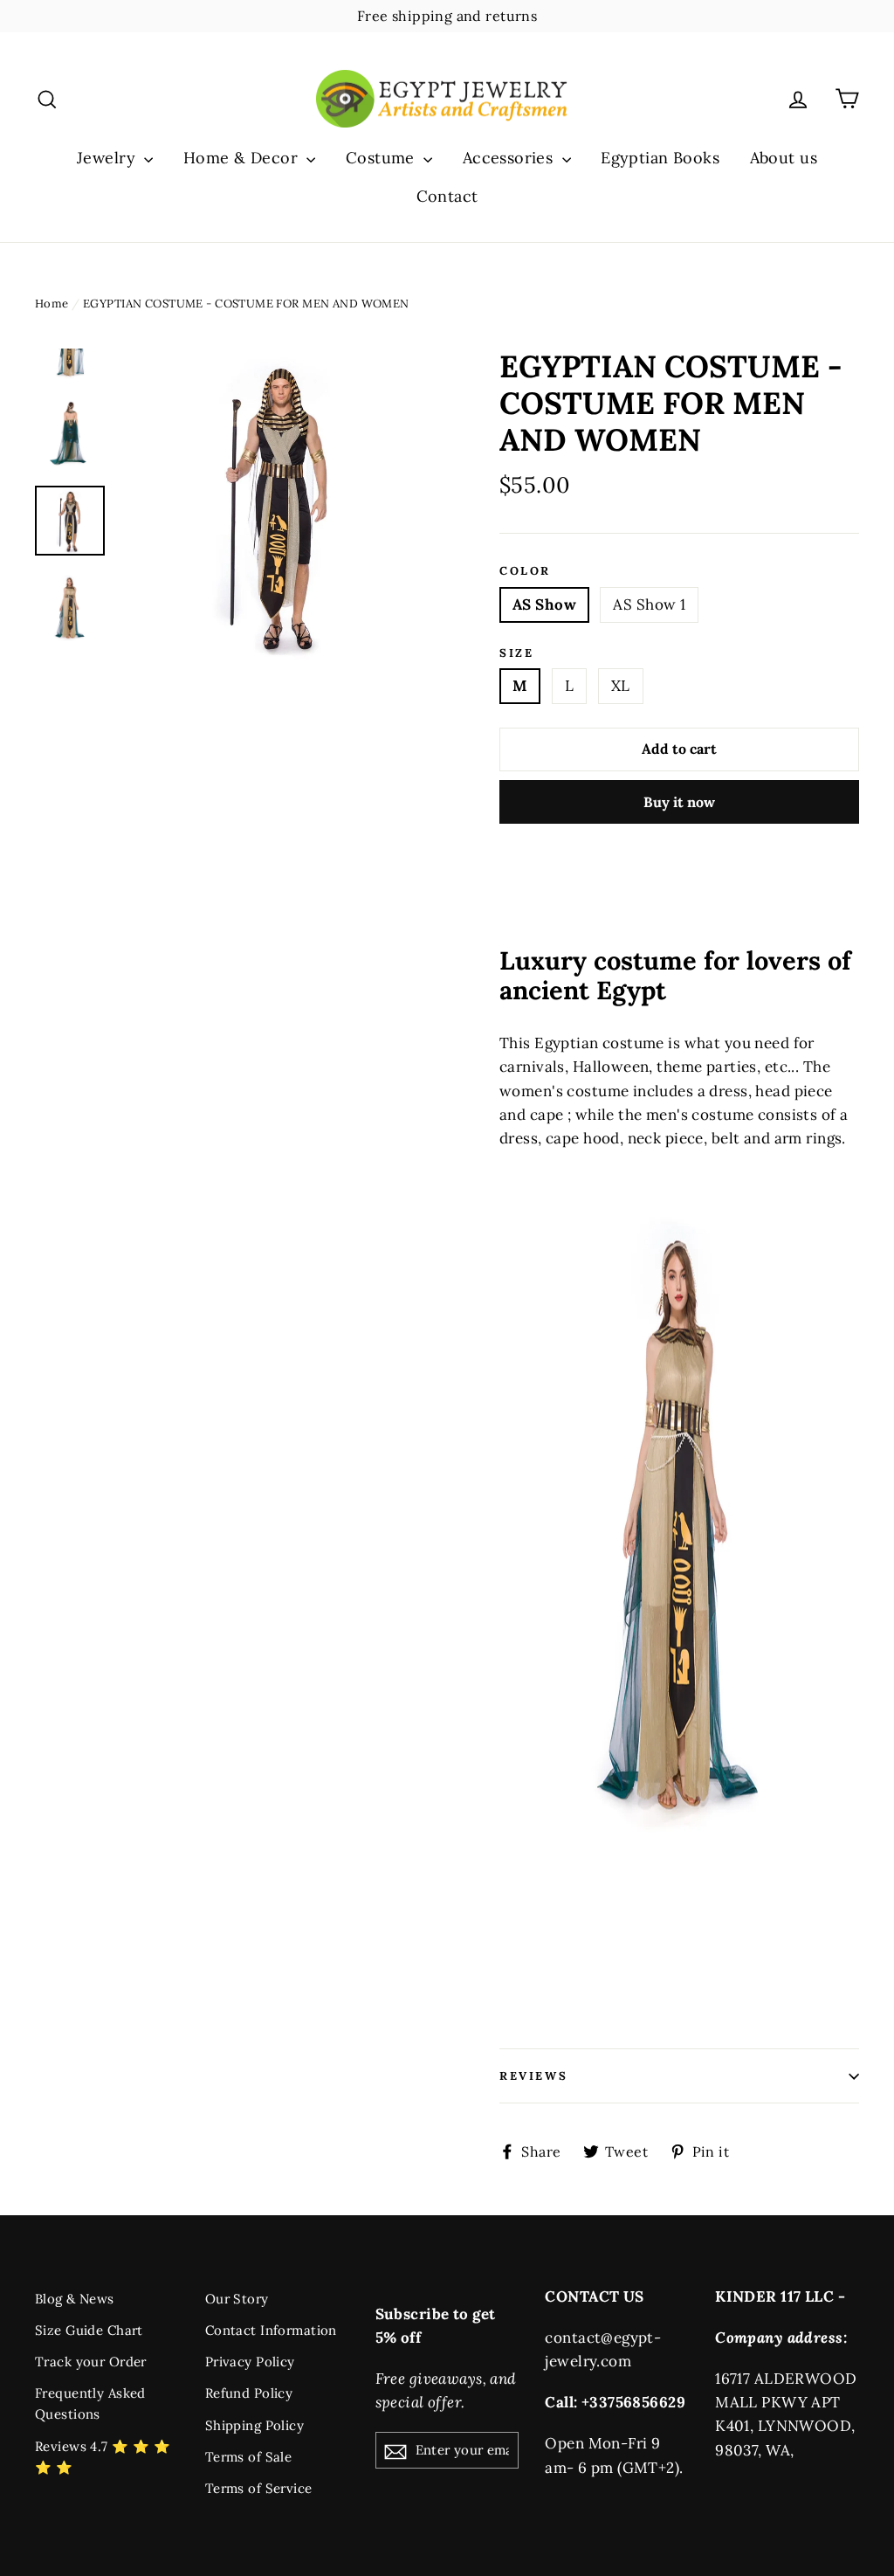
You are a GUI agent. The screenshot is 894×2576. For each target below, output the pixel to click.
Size (516, 653)
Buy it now (679, 802)
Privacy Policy (250, 2362)
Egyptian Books (660, 158)
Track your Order (91, 2362)
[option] (278, 504)
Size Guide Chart (89, 2330)
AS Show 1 (649, 604)
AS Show (544, 604)
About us (784, 158)
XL (621, 686)
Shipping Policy (254, 2425)
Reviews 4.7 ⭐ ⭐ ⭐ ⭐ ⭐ (103, 2457)
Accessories (510, 158)
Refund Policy (249, 2393)
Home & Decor (243, 158)
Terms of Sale (249, 2457)
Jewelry (108, 158)
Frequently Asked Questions (90, 2403)
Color (525, 571)
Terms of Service (259, 2488)
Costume (382, 158)
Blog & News (75, 2299)
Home (52, 304)
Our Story (237, 2299)
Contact (447, 196)
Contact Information (271, 2330)
